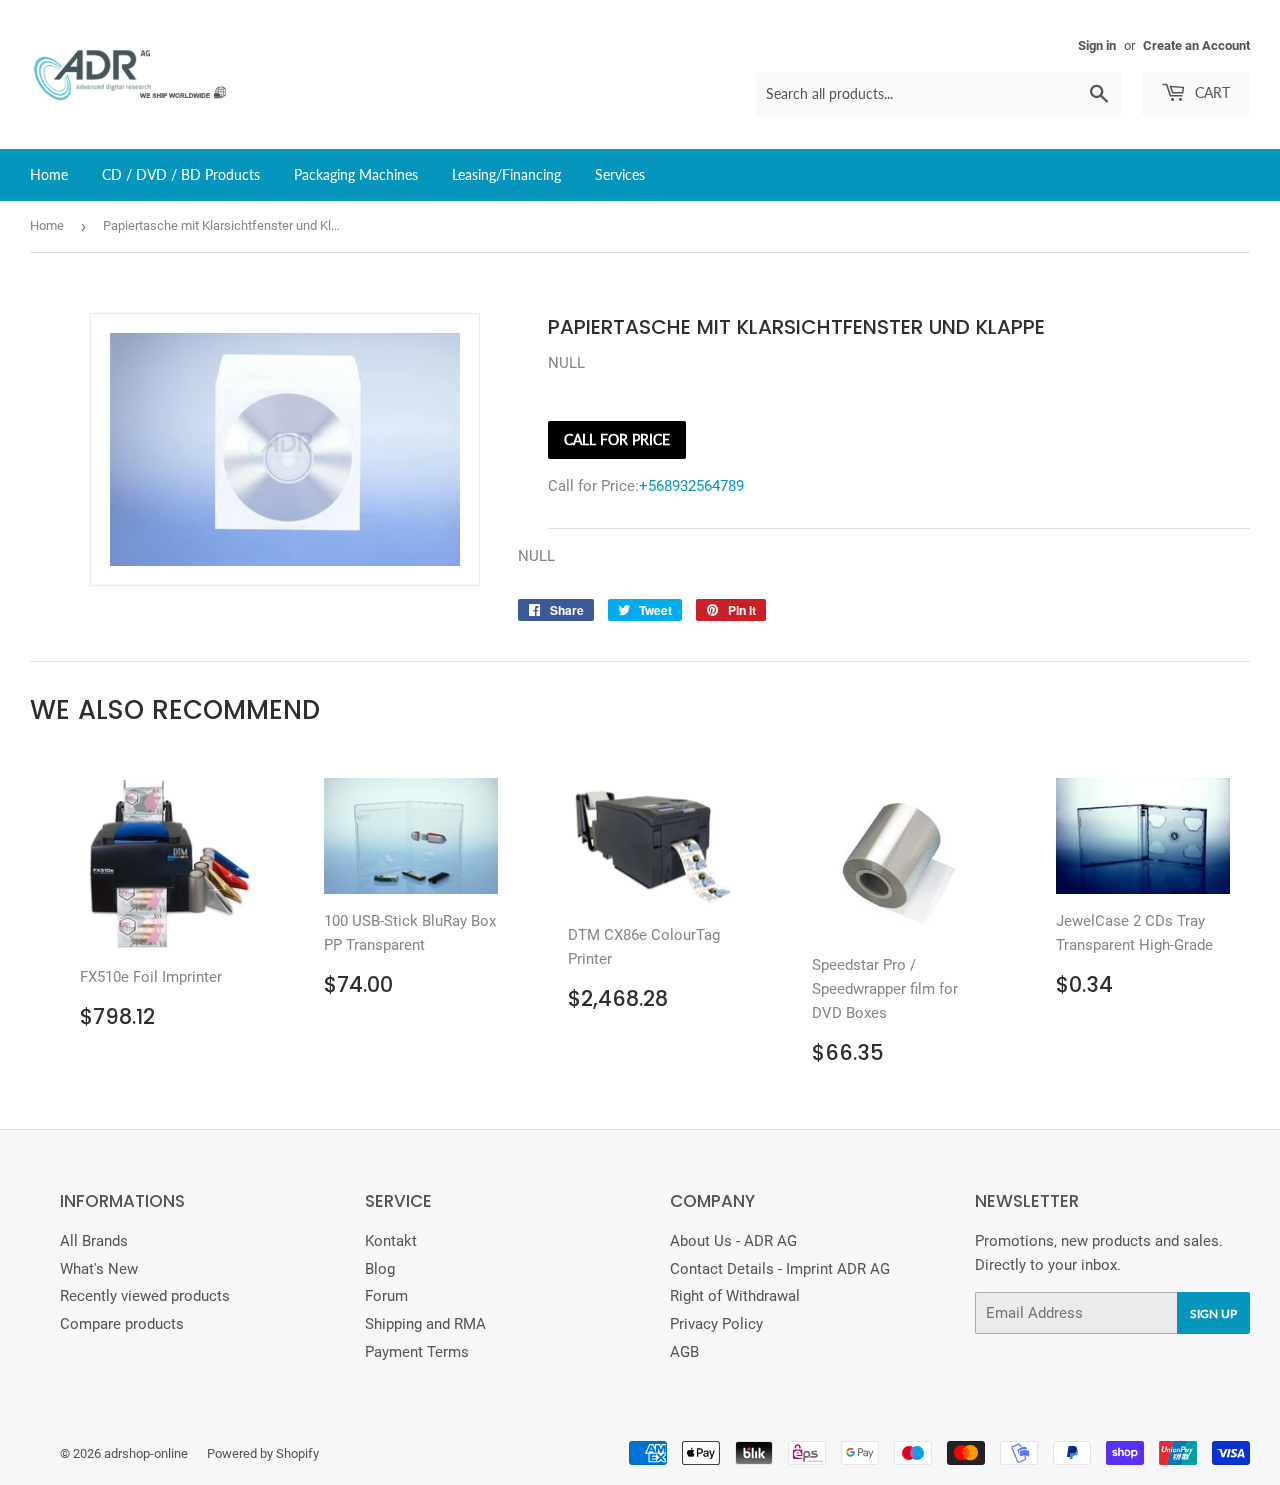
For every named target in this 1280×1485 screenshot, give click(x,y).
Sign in (1097, 45)
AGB (684, 1352)
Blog (380, 1269)
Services (620, 174)
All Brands (94, 1241)
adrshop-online (146, 1453)
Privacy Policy (716, 1324)
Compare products (122, 1324)
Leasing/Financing (506, 174)
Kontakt (391, 1241)
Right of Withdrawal (735, 1296)
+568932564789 (691, 486)
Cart (1210, 92)
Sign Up (1213, 1313)
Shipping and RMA (425, 1324)
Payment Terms (417, 1352)
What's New (99, 1269)
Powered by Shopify (263, 1453)
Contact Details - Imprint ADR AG (780, 1269)
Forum (386, 1296)
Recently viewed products (145, 1296)
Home (49, 174)
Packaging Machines (356, 174)
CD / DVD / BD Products (181, 174)
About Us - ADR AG (733, 1241)
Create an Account (1196, 45)
